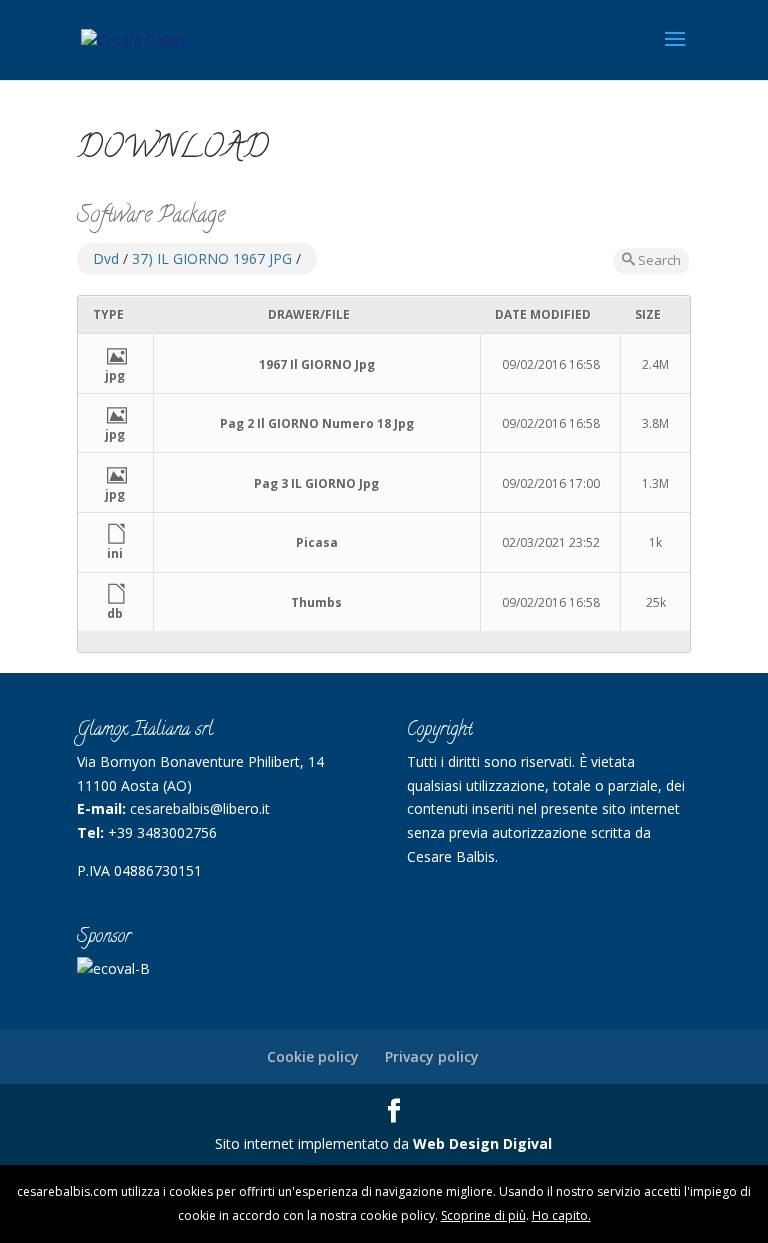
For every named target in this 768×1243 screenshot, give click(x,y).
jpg (115, 375)
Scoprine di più (483, 1215)
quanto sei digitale (5, 1176)
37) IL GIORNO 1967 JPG (212, 258)
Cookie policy (313, 1056)
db (115, 613)
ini (115, 553)
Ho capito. (561, 1215)
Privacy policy (432, 1056)
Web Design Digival (482, 1143)
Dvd (106, 258)
